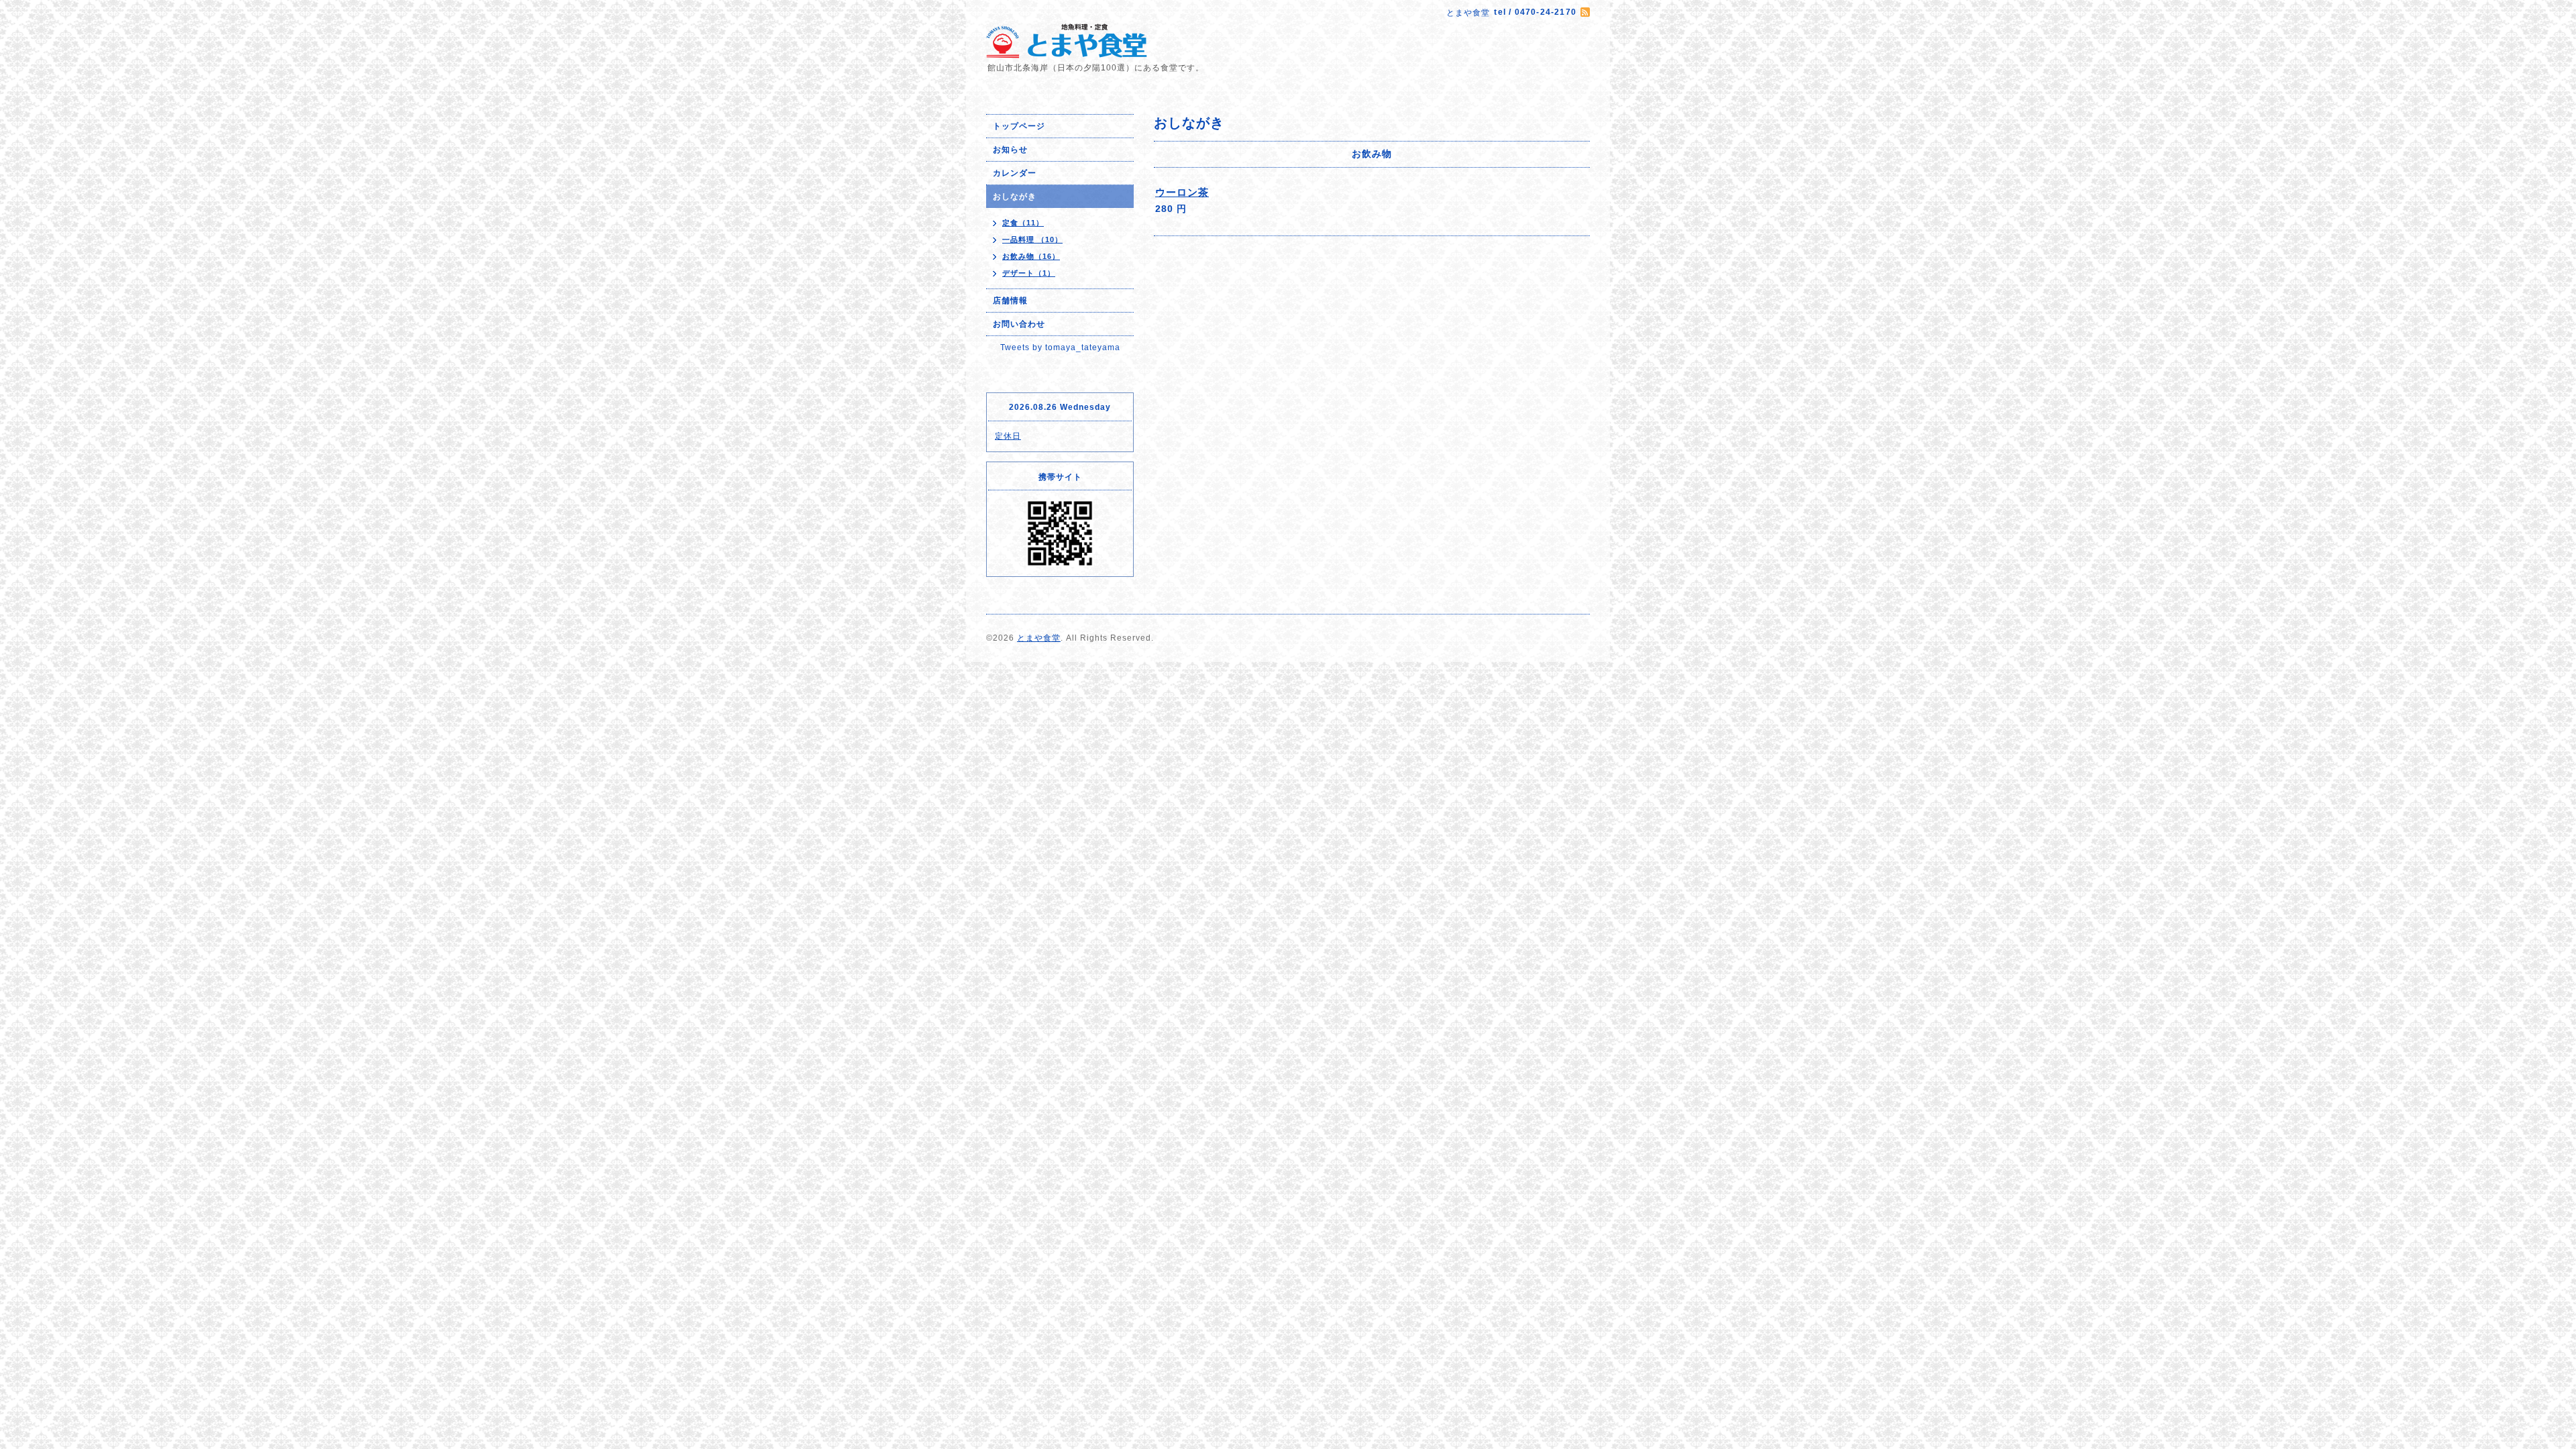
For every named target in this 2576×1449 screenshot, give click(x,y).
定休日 (1008, 436)
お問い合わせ (1019, 324)
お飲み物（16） (1031, 256)
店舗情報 (1010, 301)
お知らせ (1010, 150)
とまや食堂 (1039, 638)
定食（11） (1023, 223)
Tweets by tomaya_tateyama (1060, 347)
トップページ (1019, 126)
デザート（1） (1029, 273)
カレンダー (1015, 173)
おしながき (1015, 197)
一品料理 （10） (1032, 239)
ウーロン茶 (1182, 192)
